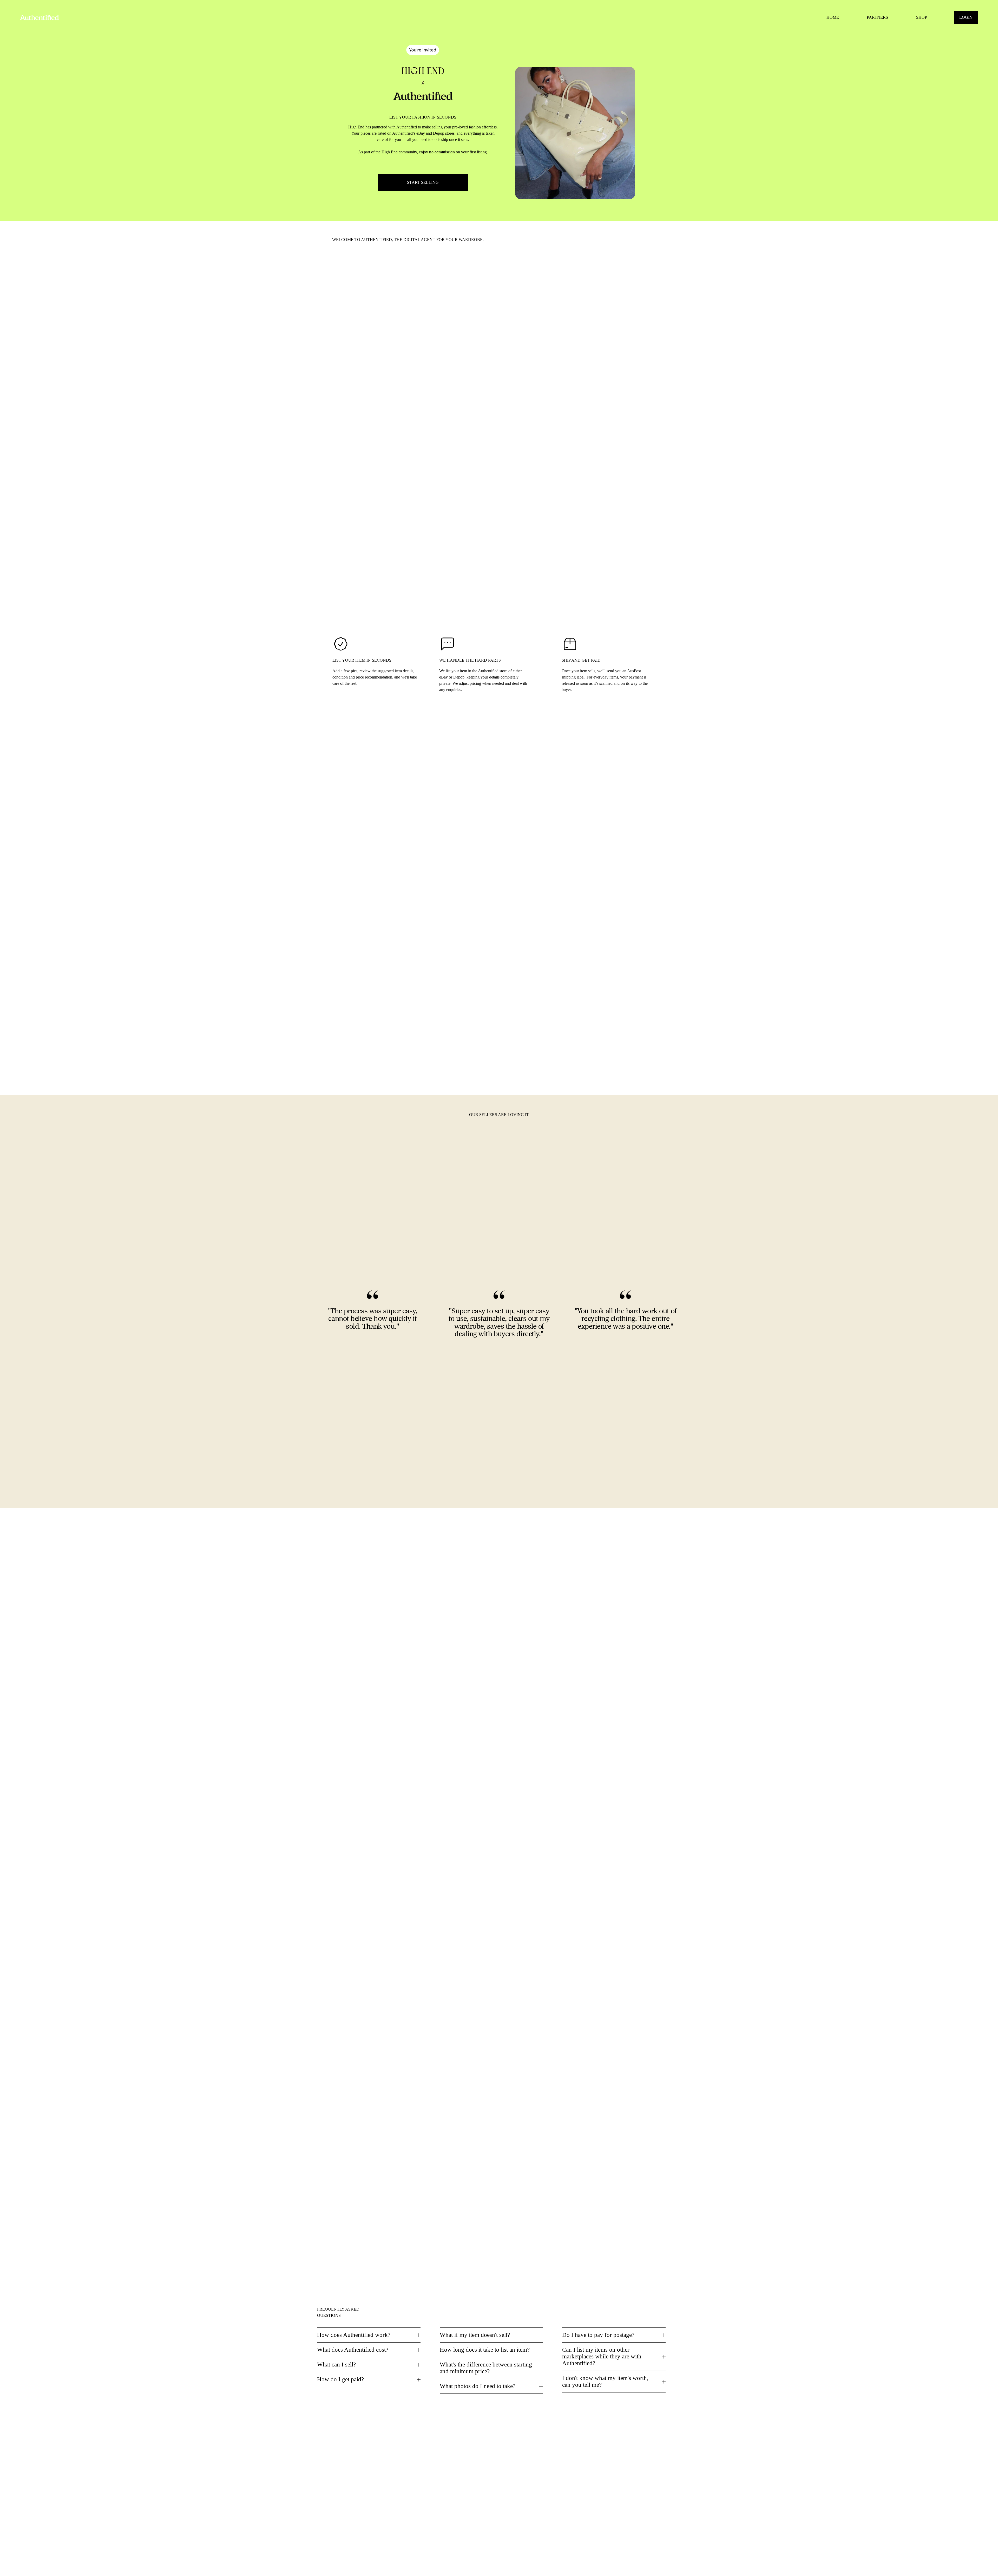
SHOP (922, 17)
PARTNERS (877, 17)
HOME (833, 17)
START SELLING (423, 182)
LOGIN (966, 17)
